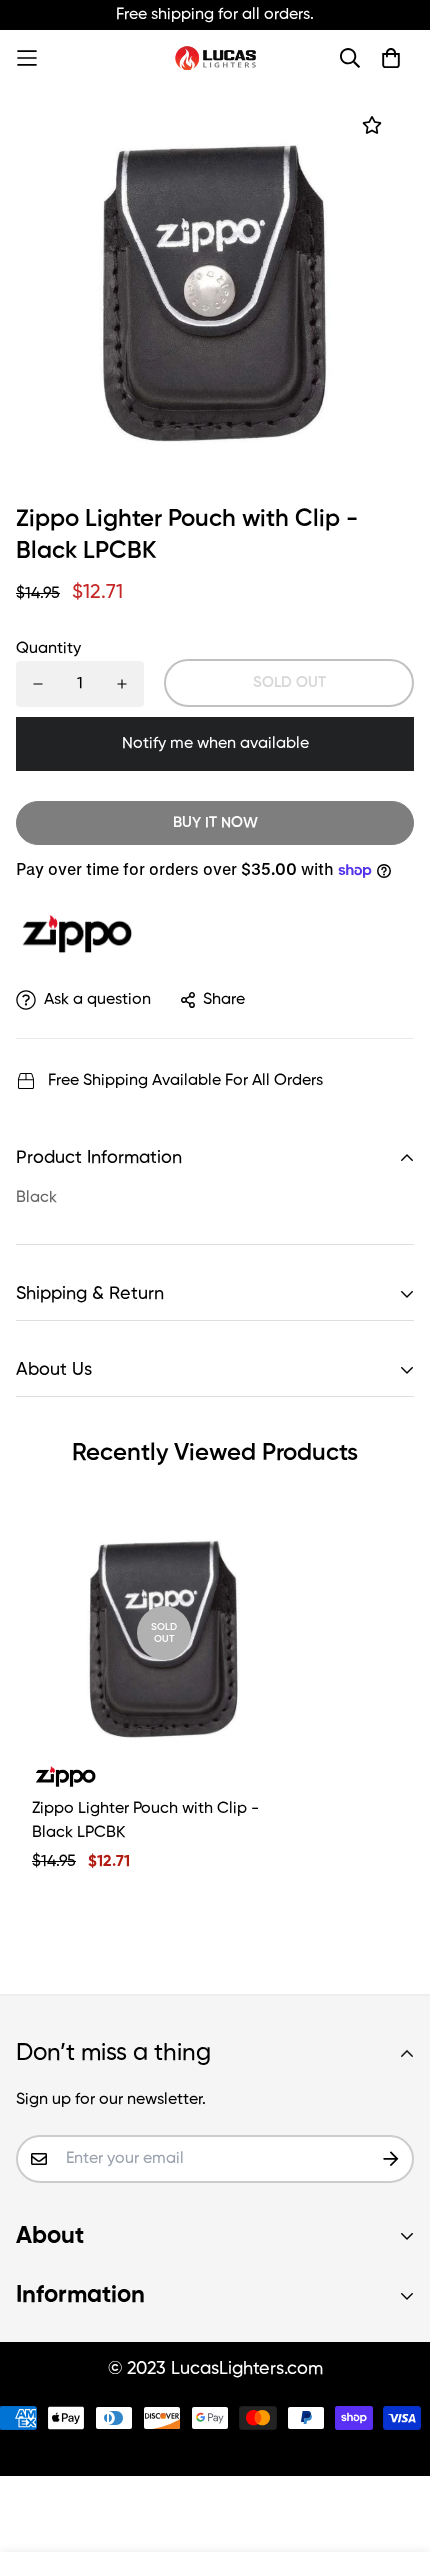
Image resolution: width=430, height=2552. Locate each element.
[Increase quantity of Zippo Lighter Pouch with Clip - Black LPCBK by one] (122, 684)
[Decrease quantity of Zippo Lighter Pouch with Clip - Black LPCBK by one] (38, 684)
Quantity (48, 649)
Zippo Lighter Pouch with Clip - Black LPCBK (145, 1821)
